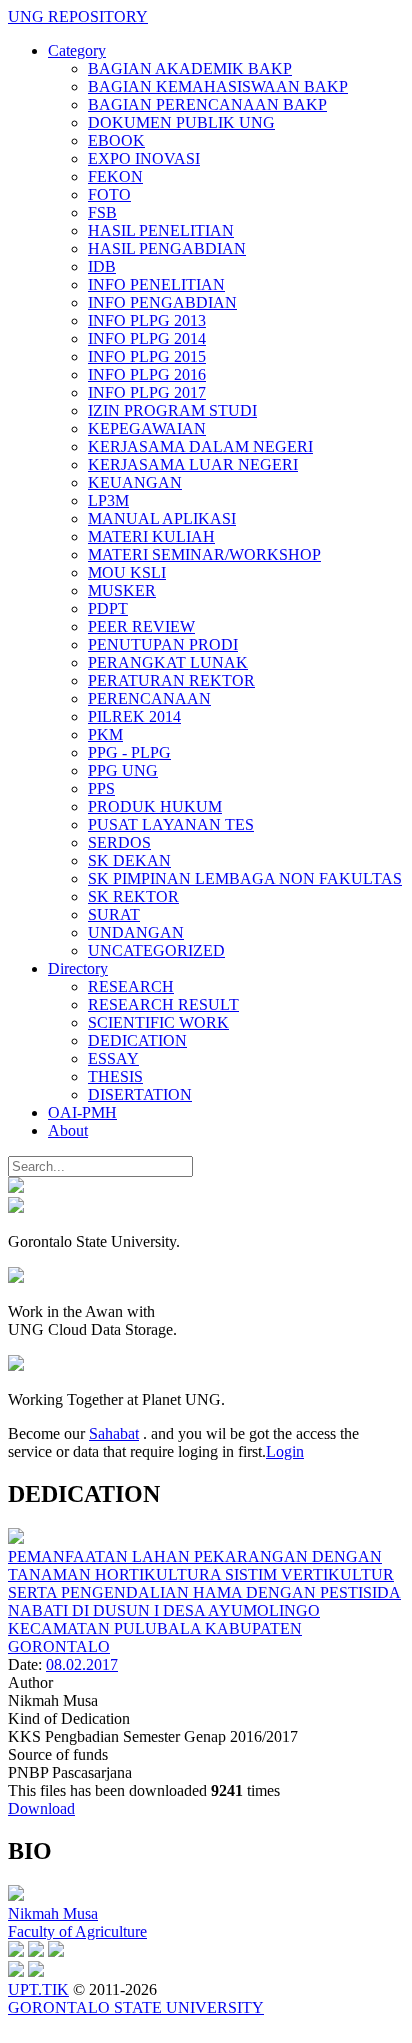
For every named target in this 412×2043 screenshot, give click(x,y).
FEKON (115, 176)
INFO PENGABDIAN (162, 302)
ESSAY (113, 1058)
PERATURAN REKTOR (171, 680)
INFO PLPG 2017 (147, 392)
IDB (102, 266)
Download (41, 1808)
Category (77, 50)
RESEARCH (131, 986)
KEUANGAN (135, 482)
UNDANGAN (136, 932)
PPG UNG (123, 770)
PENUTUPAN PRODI (163, 644)
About (68, 1130)
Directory (78, 968)
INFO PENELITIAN (156, 284)
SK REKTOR (133, 896)
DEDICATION (137, 1040)
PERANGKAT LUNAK (168, 662)
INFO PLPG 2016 (147, 374)
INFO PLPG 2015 (147, 356)
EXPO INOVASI (144, 158)
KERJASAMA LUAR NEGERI (193, 464)
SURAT (114, 914)
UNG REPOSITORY (78, 16)
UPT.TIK (38, 1989)
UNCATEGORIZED (156, 950)
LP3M (108, 500)
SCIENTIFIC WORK (158, 1022)
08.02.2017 (82, 1664)
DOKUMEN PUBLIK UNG (181, 122)
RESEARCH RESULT (163, 1004)
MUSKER (122, 590)
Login (285, 1451)
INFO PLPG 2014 (147, 338)
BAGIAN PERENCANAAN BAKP (207, 104)
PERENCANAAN (149, 698)
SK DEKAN (129, 860)
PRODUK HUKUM (155, 806)
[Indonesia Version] (16, 1187)
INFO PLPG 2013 (147, 320)
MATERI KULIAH (151, 536)
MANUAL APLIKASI (162, 518)
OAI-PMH (82, 1112)
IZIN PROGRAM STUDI (172, 410)
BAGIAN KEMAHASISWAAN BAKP (218, 86)
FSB (102, 212)
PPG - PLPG (129, 752)
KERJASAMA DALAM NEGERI (200, 446)
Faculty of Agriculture (77, 1931)
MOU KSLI (127, 572)
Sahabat (114, 1433)
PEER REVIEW (141, 626)
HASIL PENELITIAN (161, 230)
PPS (101, 788)
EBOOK (116, 140)
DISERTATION (140, 1094)
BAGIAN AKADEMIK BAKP (190, 68)
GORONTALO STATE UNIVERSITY (136, 2007)
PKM (105, 734)
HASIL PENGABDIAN (167, 248)
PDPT (108, 608)
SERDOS (119, 842)
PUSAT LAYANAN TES (171, 824)
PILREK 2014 (134, 716)
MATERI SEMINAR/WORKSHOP (204, 554)
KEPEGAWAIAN (147, 428)
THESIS (115, 1076)
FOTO (109, 194)
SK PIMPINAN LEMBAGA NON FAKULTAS (245, 878)
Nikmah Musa (53, 1913)
